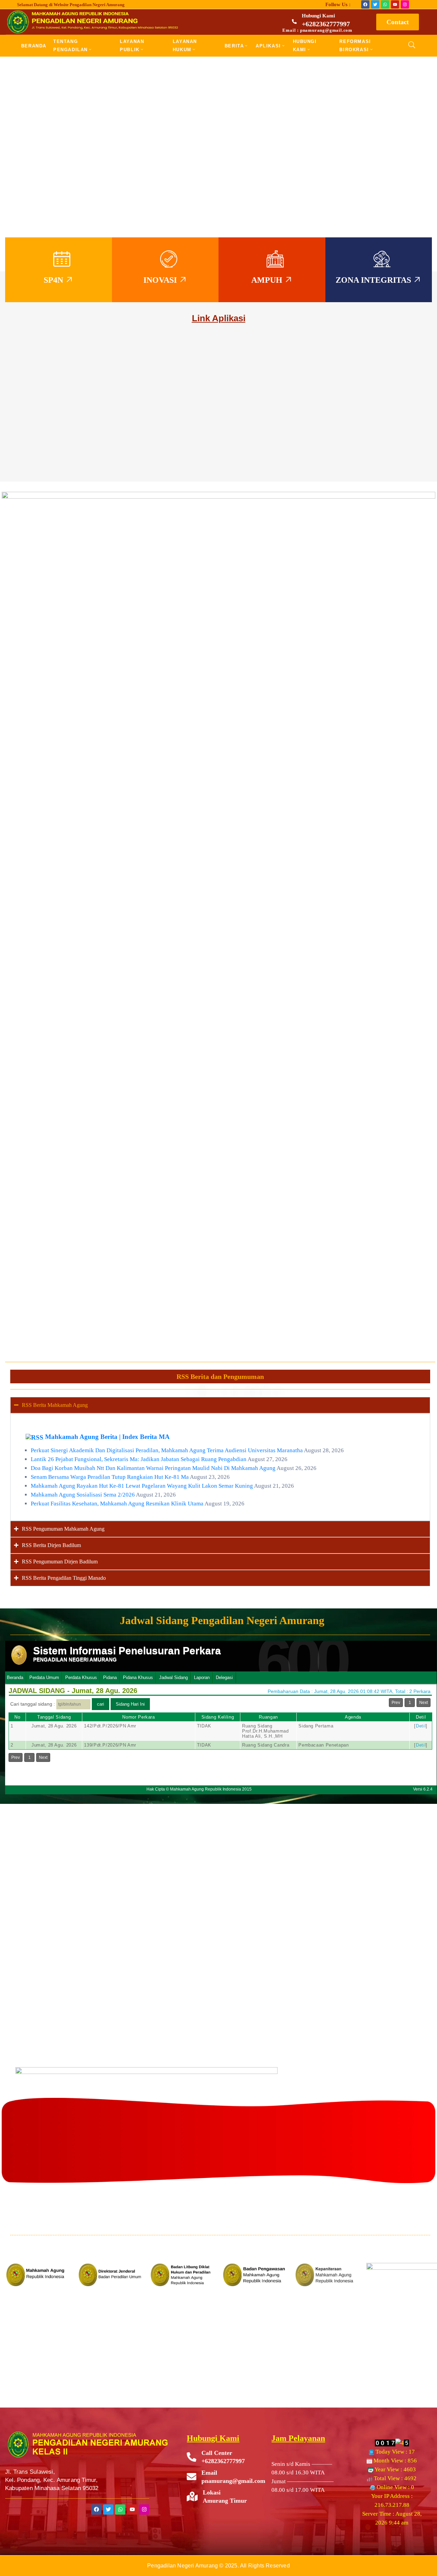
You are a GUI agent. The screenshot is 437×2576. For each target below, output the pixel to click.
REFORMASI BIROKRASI (355, 46)
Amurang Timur (225, 2501)
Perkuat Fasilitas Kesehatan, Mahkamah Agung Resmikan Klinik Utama (117, 1504)
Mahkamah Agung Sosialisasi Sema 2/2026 (83, 1495)
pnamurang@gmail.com (233, 2481)
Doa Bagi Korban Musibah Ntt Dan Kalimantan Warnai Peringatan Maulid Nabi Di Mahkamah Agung (153, 1468)
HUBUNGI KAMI (305, 46)
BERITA (234, 46)
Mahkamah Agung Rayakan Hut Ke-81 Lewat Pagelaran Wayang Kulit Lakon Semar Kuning (142, 1486)
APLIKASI (268, 46)
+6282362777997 (326, 24)
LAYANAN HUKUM (185, 46)
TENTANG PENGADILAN (71, 46)
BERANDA (34, 46)
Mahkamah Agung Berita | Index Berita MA (107, 1437)
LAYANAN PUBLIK (132, 46)
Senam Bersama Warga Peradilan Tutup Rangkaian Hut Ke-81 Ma (110, 1477)
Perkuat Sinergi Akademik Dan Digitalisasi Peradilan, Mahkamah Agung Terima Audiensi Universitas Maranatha (167, 1450)
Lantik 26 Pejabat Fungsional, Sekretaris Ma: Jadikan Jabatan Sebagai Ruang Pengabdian (139, 1459)
